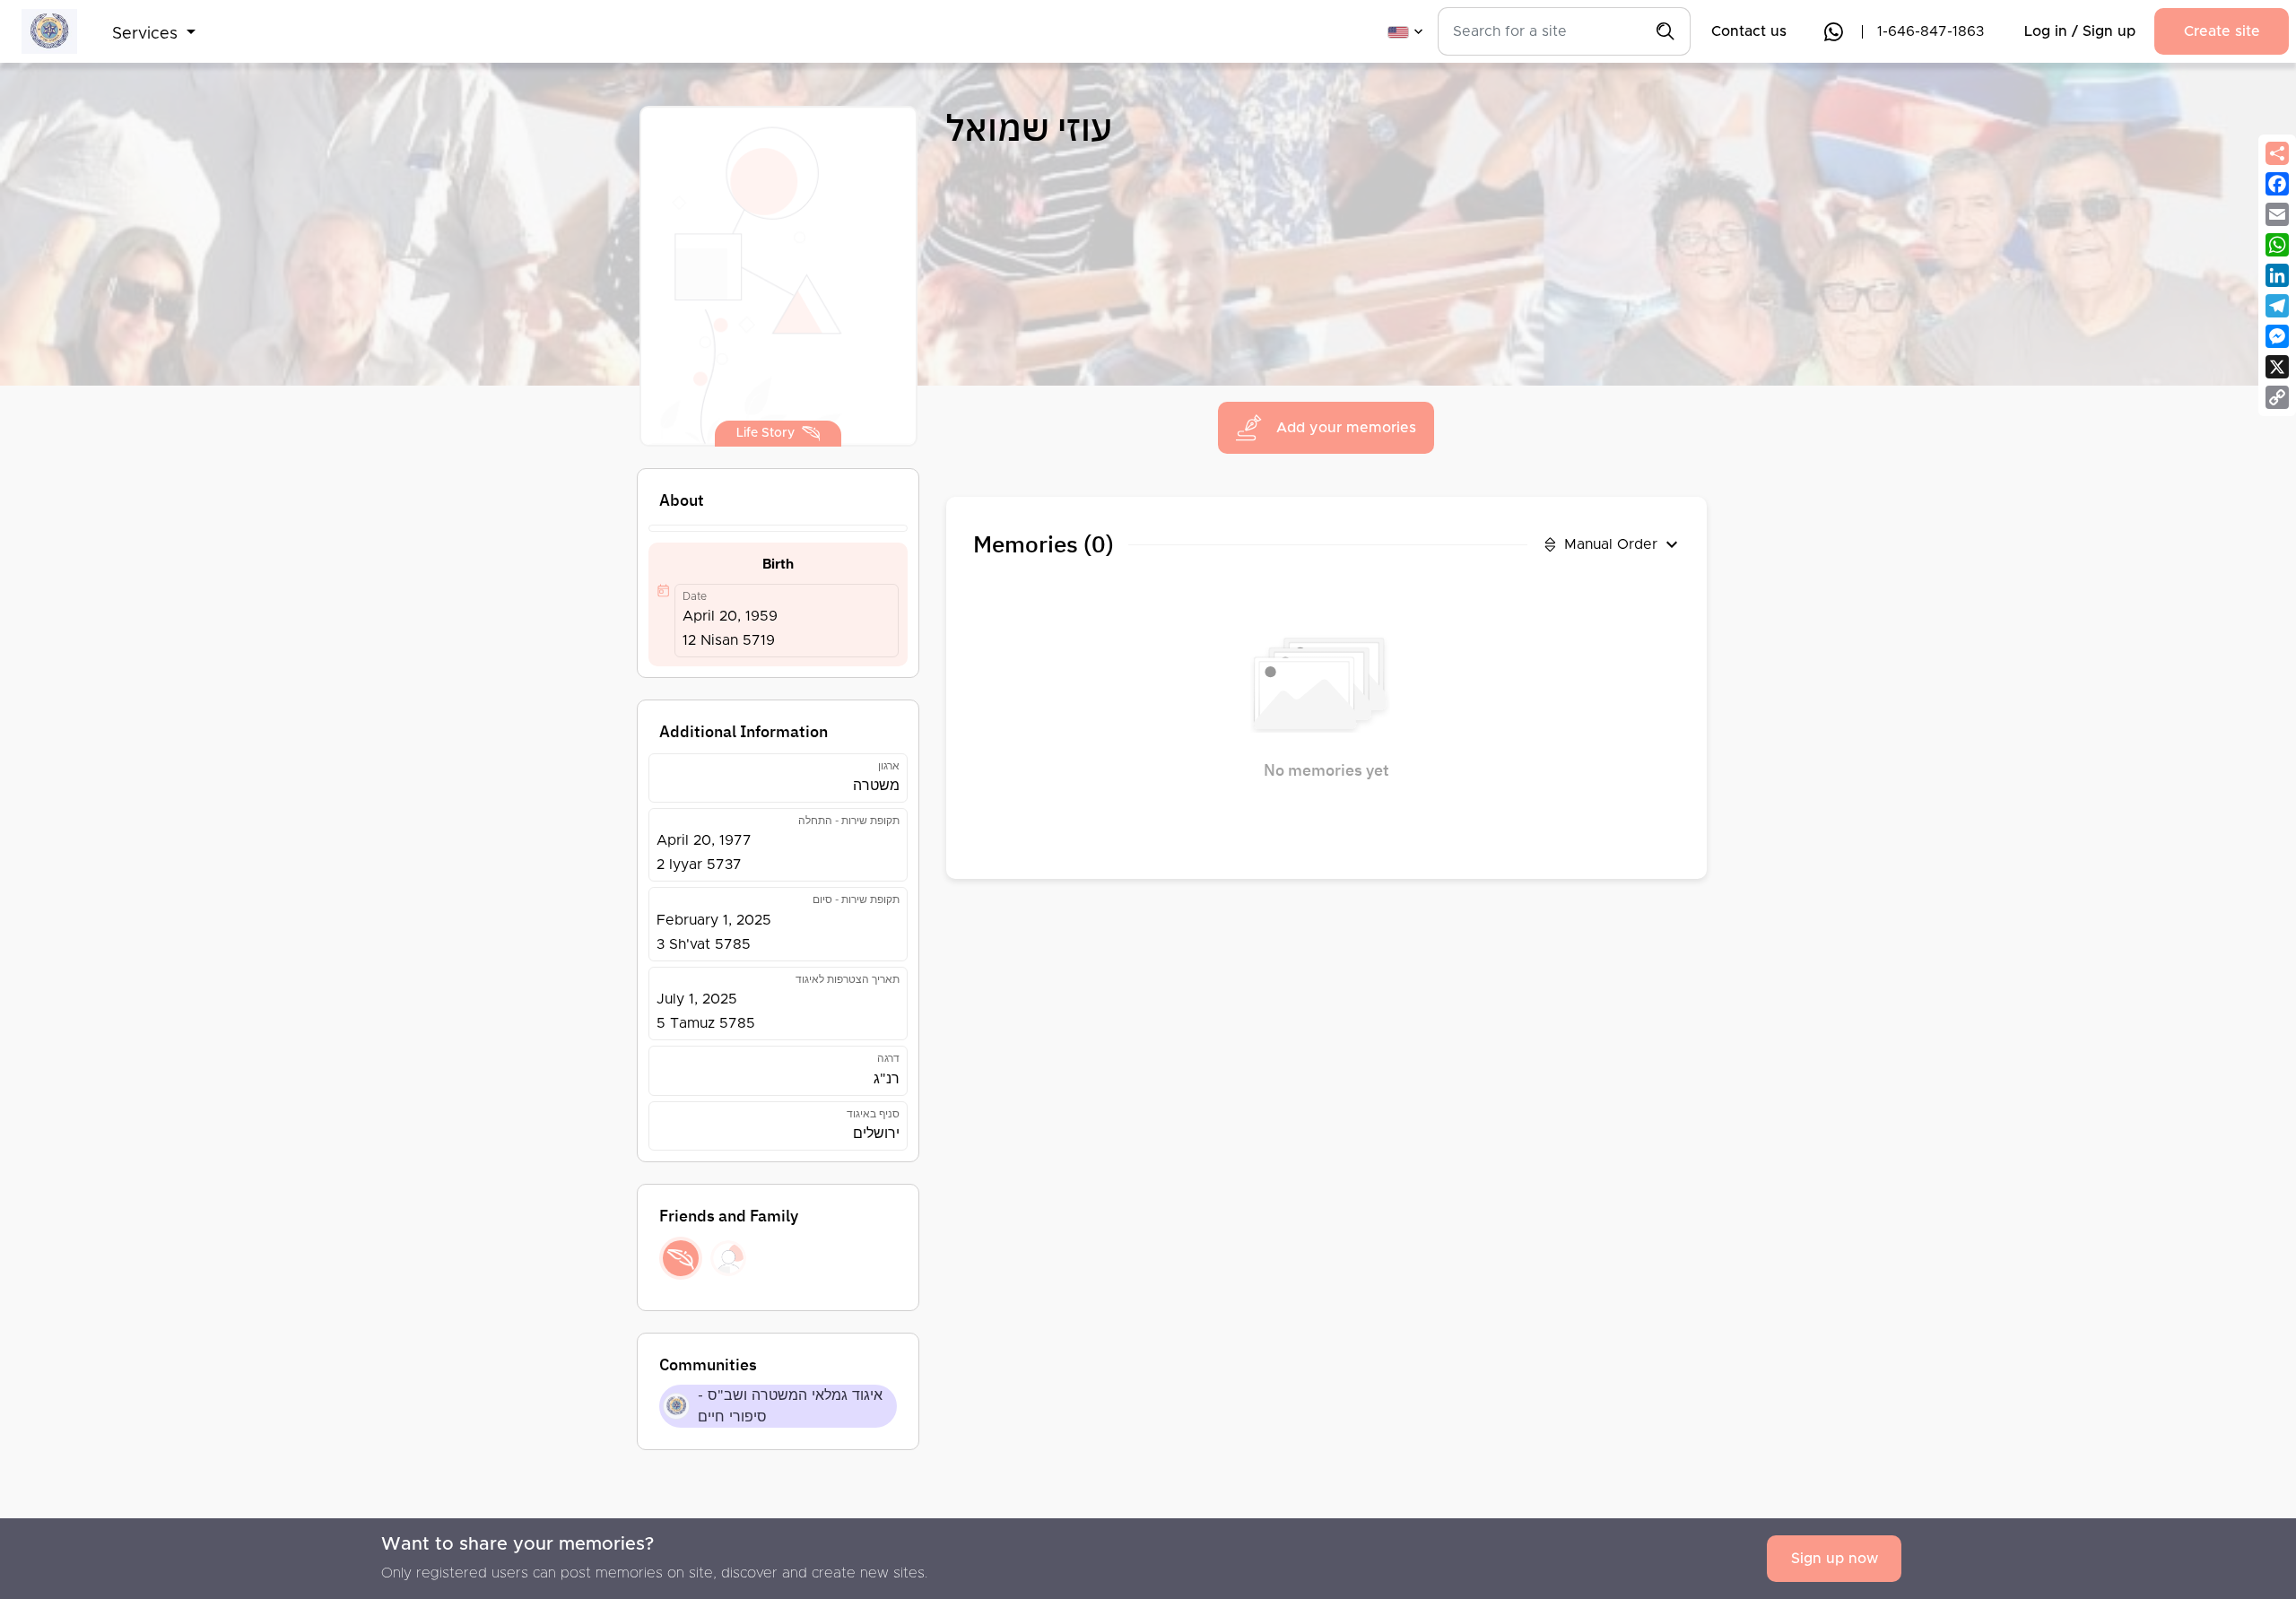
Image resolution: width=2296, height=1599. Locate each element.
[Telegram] (2277, 306)
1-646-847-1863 (1931, 31)
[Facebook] (2277, 184)
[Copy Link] (2277, 397)
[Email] (2277, 214)
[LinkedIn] (2277, 275)
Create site (2222, 31)
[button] (154, 23)
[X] (2277, 367)
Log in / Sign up (2080, 31)
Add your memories (1346, 428)
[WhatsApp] (2277, 245)
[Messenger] (2277, 336)
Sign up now (1835, 1559)
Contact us (1749, 31)
